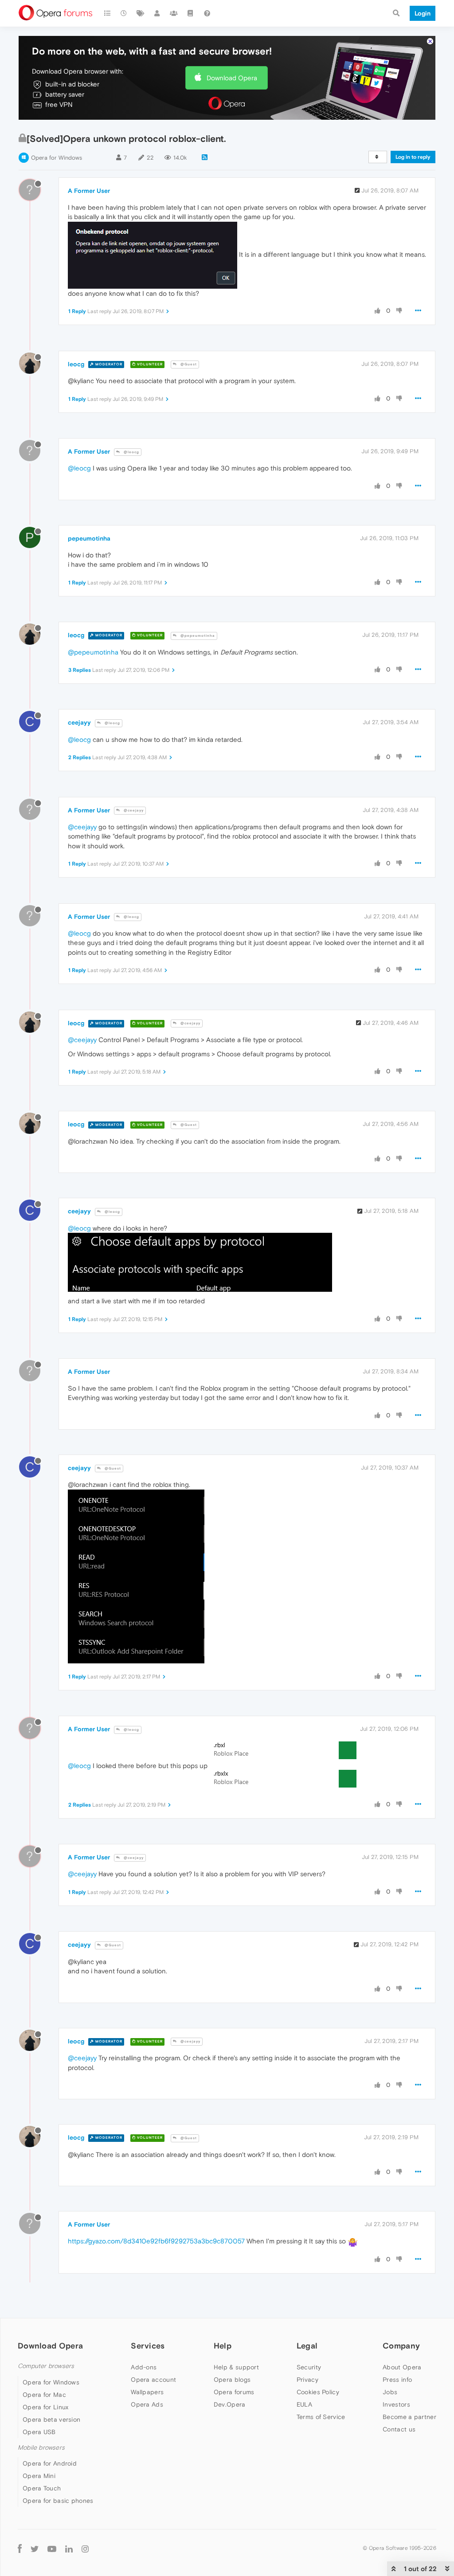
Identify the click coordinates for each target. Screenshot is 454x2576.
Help (223, 2346)
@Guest (188, 364)
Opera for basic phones (58, 2501)
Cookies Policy (318, 2392)
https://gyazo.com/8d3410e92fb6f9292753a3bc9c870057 (156, 2241)
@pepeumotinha (197, 636)
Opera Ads (147, 2404)
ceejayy (79, 722)
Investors (396, 2404)
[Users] (157, 13)
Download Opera (232, 78)
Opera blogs (232, 2380)
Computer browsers (46, 2366)
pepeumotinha (89, 538)
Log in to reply (413, 157)
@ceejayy (133, 810)
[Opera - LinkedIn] (69, 2548)
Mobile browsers (41, 2448)
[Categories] (107, 13)
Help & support (236, 2367)
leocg (76, 364)
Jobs (390, 2392)
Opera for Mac (44, 2395)
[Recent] (124, 13)
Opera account (153, 2380)
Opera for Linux (46, 2407)
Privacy (307, 2380)
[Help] (207, 13)
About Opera (402, 2367)
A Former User (89, 191)
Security (309, 2367)
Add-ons (144, 2367)
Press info (397, 2380)
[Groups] (174, 13)
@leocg (131, 452)
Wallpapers (147, 2392)
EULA (304, 2404)
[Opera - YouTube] (52, 2548)
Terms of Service (321, 2417)
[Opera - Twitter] (35, 2548)
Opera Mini (39, 2476)
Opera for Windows (57, 158)
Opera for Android (50, 2463)
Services (148, 2346)
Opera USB (39, 2432)
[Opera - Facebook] (20, 2548)
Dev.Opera (230, 2404)
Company (401, 2346)
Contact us (399, 2429)
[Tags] (141, 13)
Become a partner (409, 2417)
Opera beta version (51, 2419)
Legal (307, 2346)
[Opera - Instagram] (85, 2548)
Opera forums (234, 2392)
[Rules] (191, 13)
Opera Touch (42, 2488)
